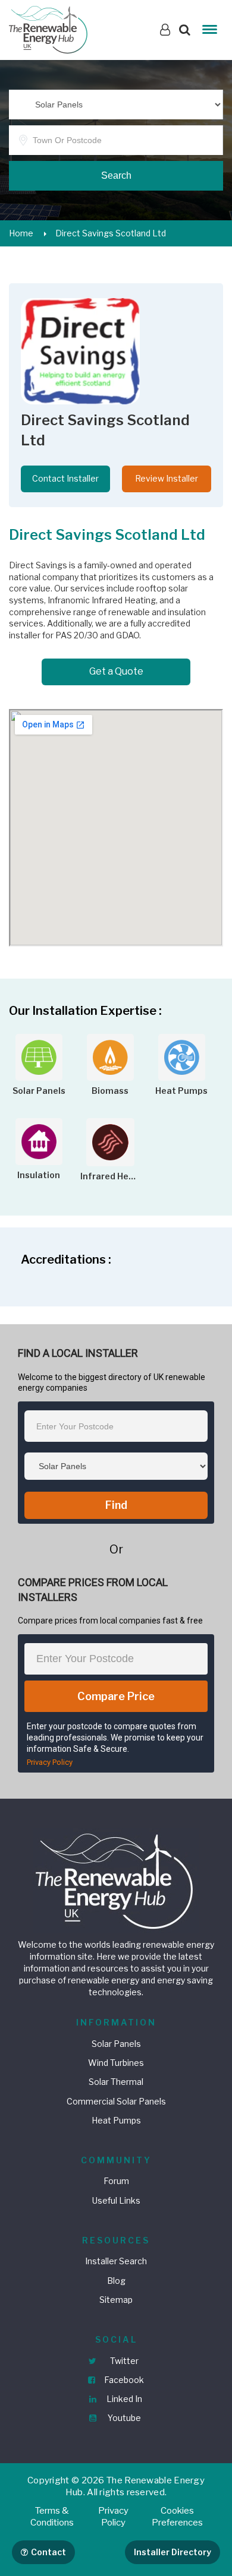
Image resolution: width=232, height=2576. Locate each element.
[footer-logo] (116, 1880)
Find (116, 1505)
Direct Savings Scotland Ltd (111, 233)
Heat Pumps (116, 2120)
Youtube (123, 2418)
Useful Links (116, 2200)
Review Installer (167, 478)
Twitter (123, 2361)
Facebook (123, 2380)
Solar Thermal (116, 2082)
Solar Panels (116, 2044)
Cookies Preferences (177, 2517)
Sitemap (116, 2300)
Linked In (123, 2399)
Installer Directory (173, 2552)
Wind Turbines (116, 2063)
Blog (116, 2281)
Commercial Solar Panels (116, 2101)
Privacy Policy (50, 1762)
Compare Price (116, 1696)
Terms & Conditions (52, 2517)
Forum (116, 2181)
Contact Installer (65, 478)
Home (21, 233)
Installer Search (116, 2261)
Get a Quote (116, 671)
